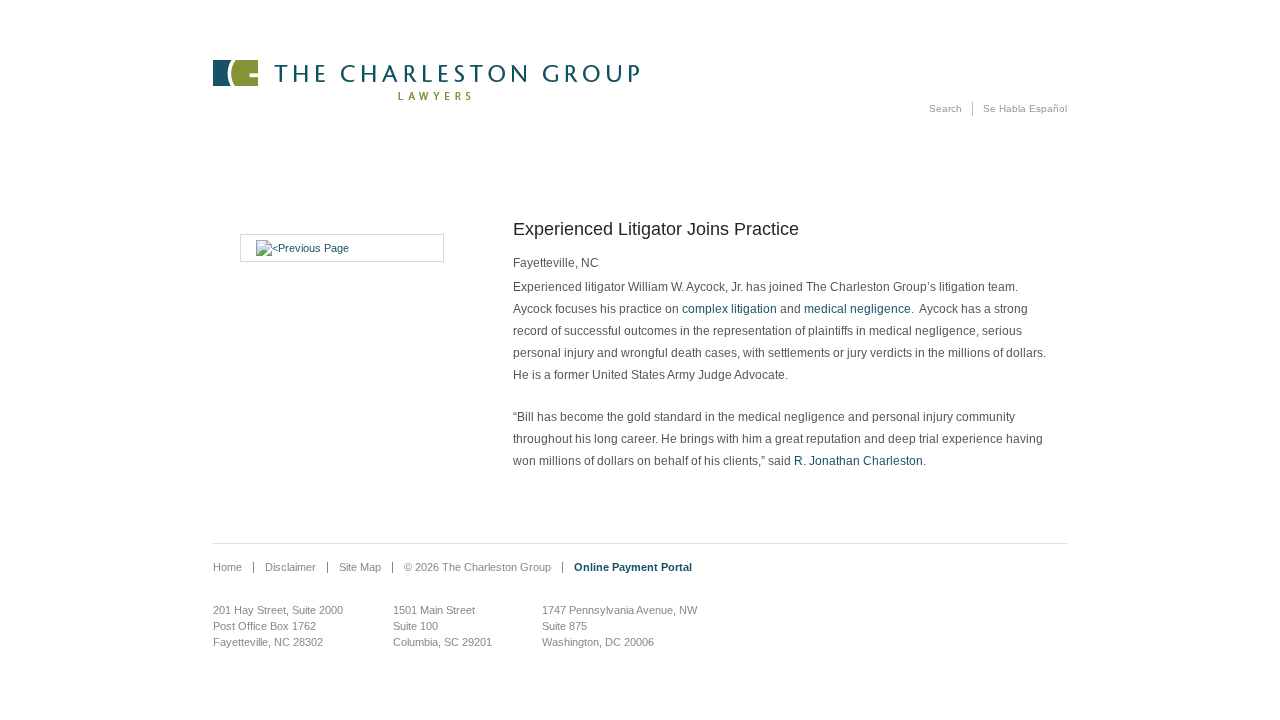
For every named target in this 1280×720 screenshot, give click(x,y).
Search (945, 108)
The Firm (480, 9)
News (922, 9)
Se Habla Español (1025, 108)
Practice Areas (566, 9)
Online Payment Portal (633, 567)
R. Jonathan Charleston (858, 461)
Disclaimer (290, 567)
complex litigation (729, 309)
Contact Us (1002, 9)
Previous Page (313, 248)
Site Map (360, 567)
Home (227, 567)
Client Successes (806, 9)
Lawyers (687, 9)
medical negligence (857, 309)
